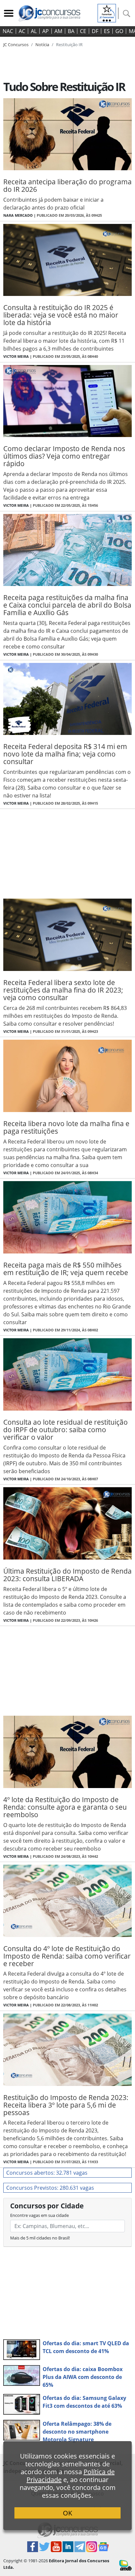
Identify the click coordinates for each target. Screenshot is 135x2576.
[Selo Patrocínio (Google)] (107, 12)
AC (22, 31)
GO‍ (119, 31)
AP (46, 31)
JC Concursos (16, 45)
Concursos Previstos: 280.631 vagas (50, 2188)
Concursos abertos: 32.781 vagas (47, 2173)
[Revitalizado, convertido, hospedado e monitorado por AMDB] (125, 2565)
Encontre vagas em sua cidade (39, 2215)
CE (83, 31)
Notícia (42, 45)
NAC (8, 31)
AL (34, 31)
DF (95, 31)
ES (107, 31)
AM (58, 31)
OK (67, 2513)
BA (71, 31)
